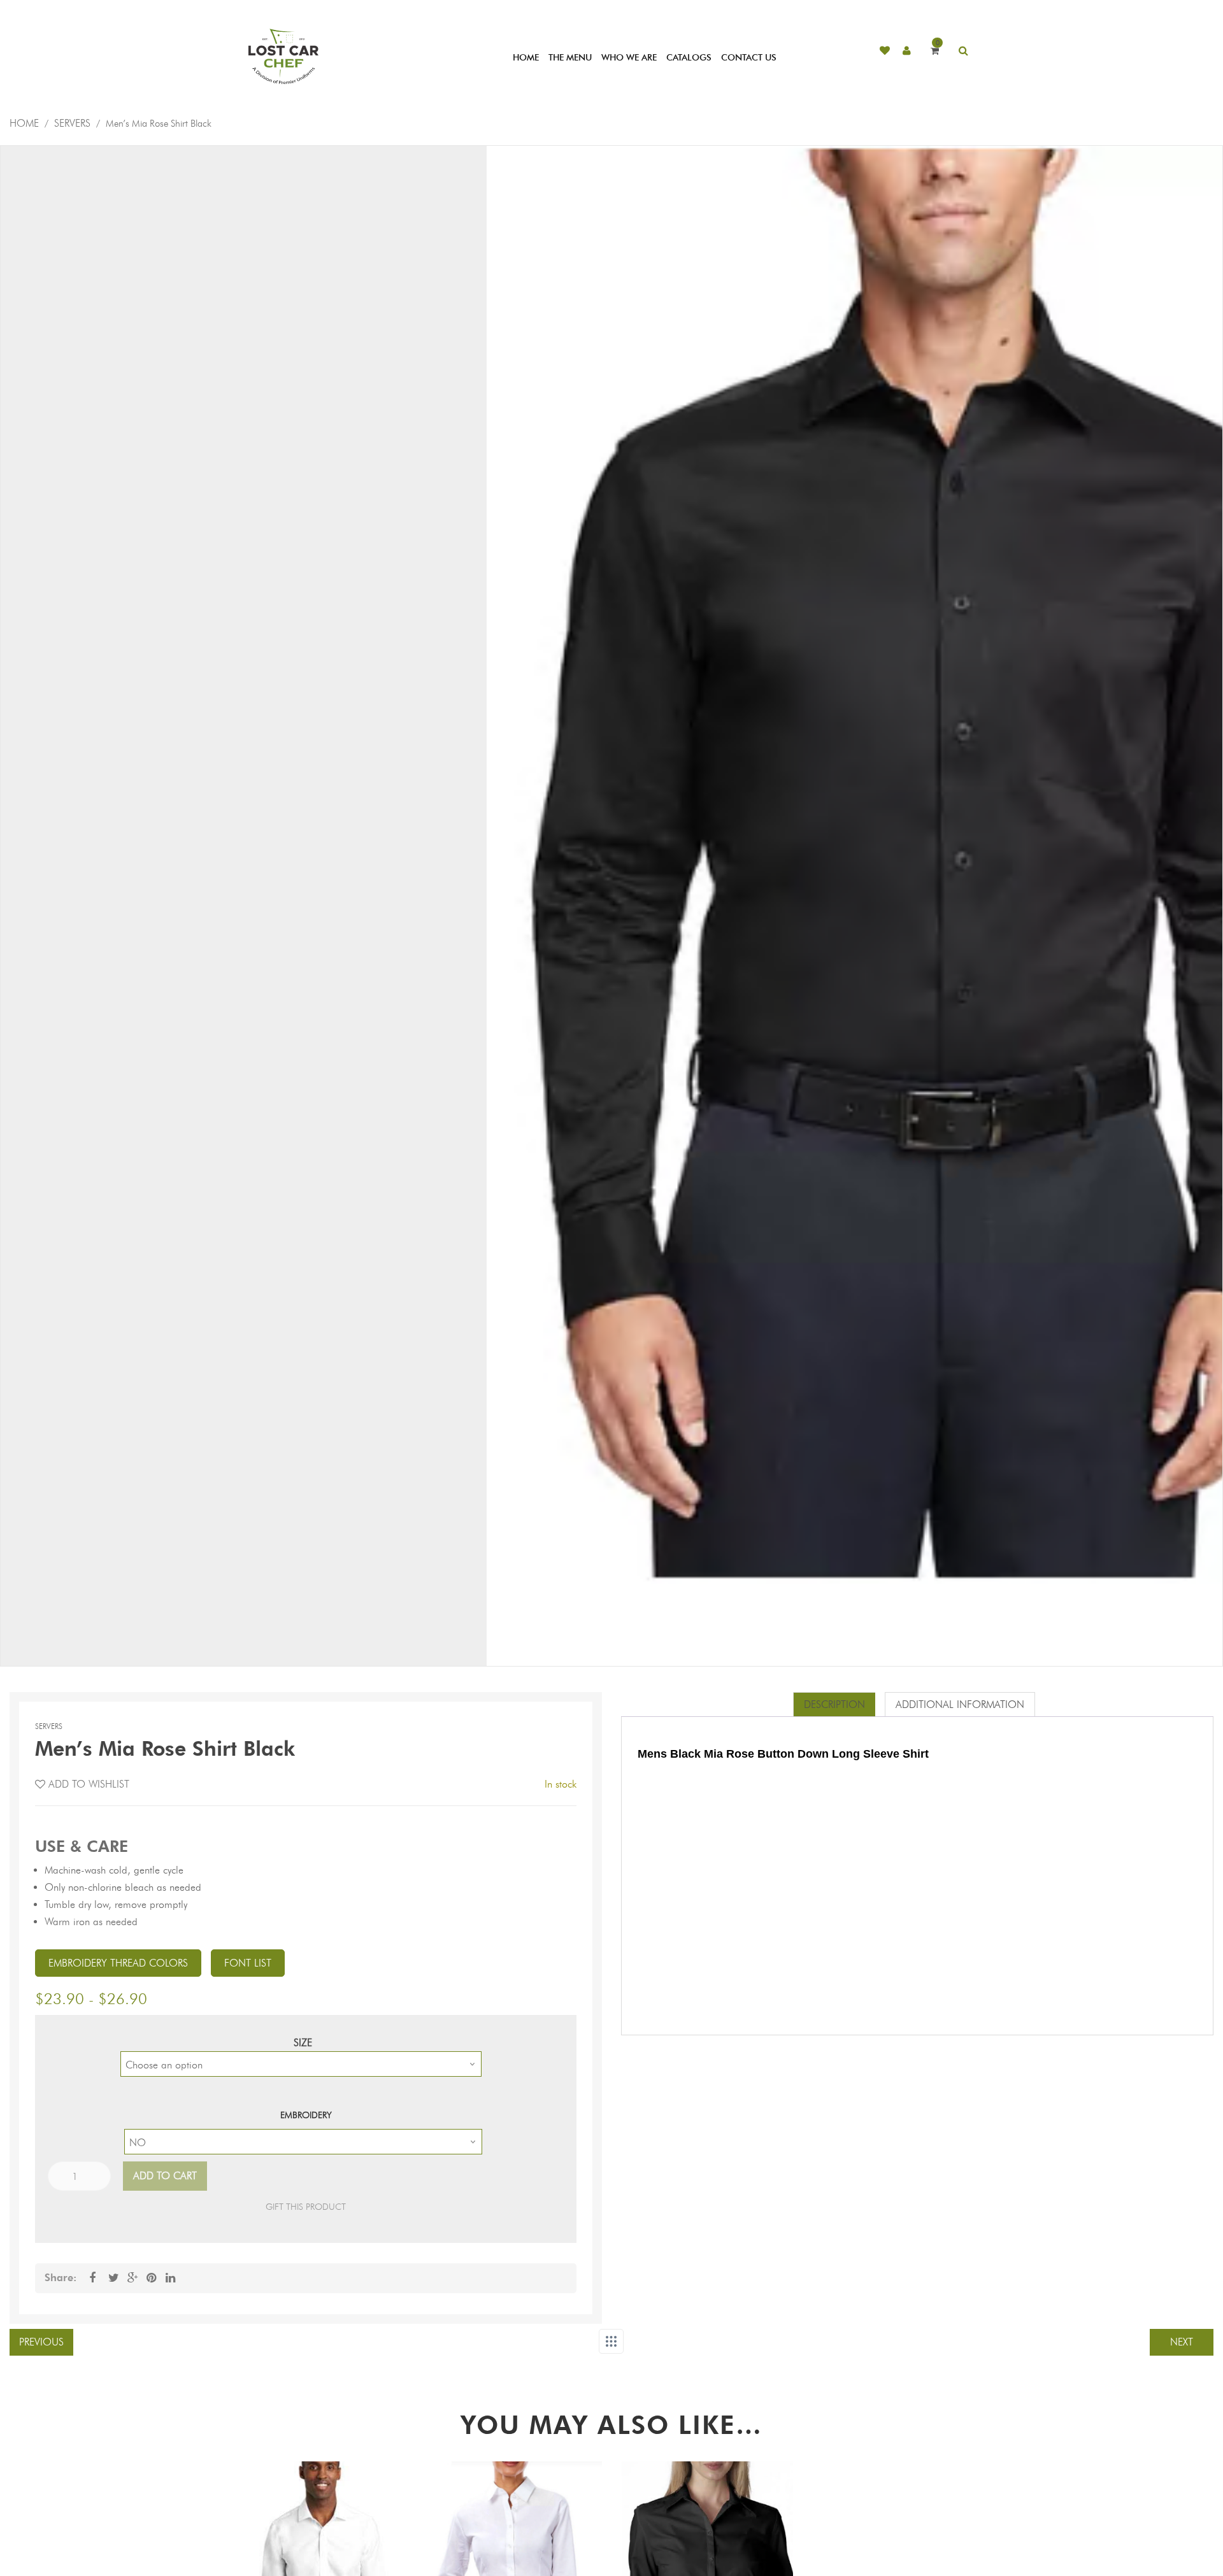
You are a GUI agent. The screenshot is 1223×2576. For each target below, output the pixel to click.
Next (1182, 2342)
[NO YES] (303, 2142)
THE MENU (570, 58)
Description (834, 1704)
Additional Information (960, 1704)
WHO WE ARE (629, 58)
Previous (41, 2342)
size (303, 2043)
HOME (526, 58)
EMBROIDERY (306, 2115)
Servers (72, 123)
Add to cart (165, 2176)
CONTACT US (749, 58)
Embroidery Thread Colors (118, 1963)
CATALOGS (689, 58)
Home (24, 123)
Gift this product (306, 2207)
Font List (248, 1963)
